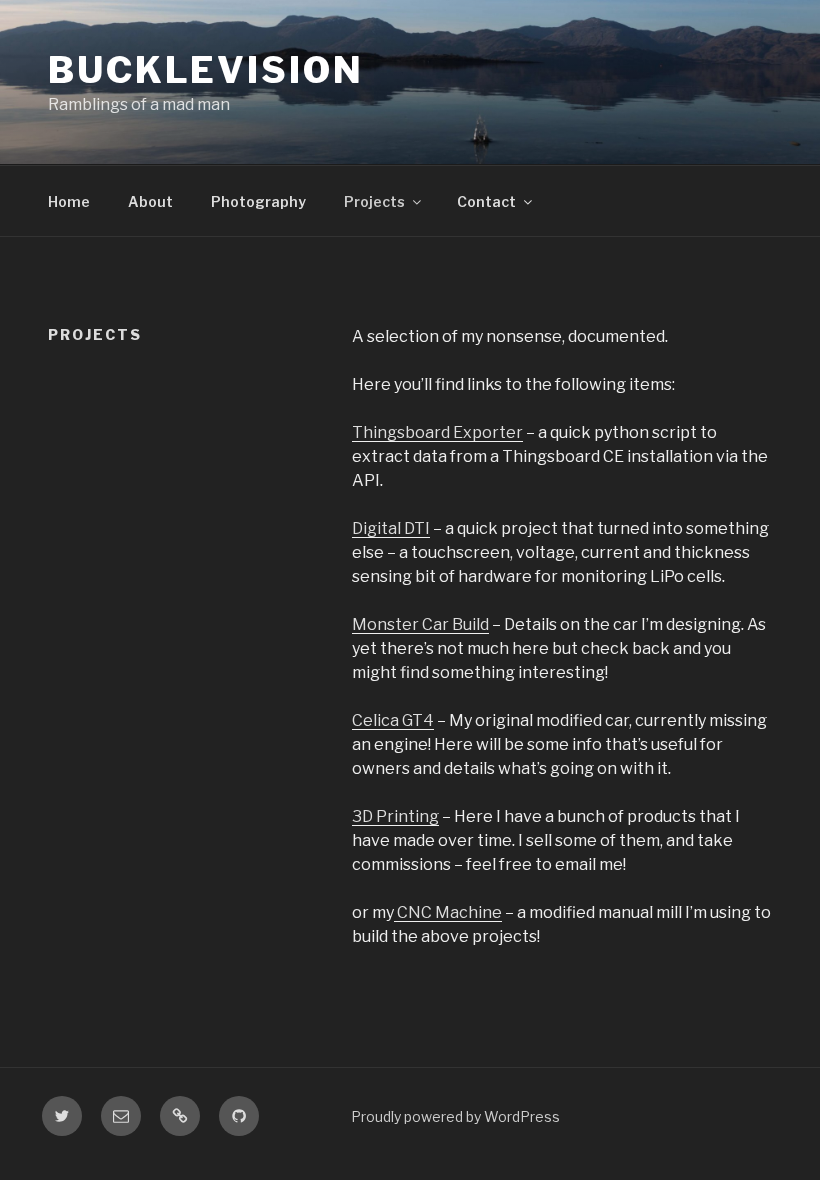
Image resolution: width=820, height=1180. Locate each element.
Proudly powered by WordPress (455, 1116)
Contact (486, 201)
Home (69, 201)
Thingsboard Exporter (437, 432)
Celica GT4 (393, 720)
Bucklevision (206, 70)
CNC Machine (448, 912)
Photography (258, 201)
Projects (374, 201)
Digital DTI (391, 528)
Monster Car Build (420, 624)
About (150, 201)
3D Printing (395, 816)
